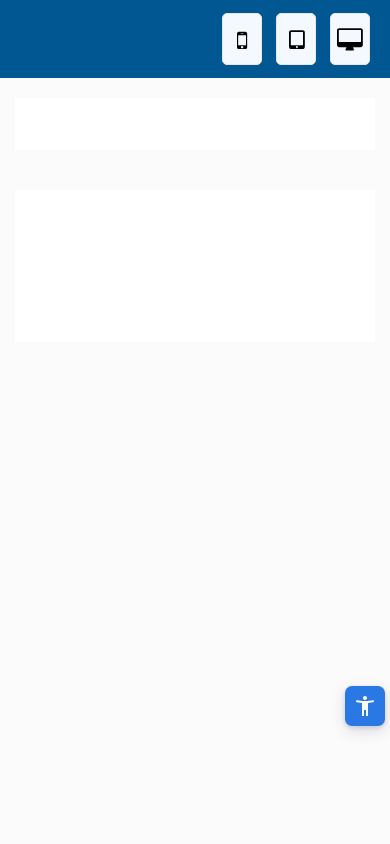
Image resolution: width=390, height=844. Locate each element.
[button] (365, 706)
